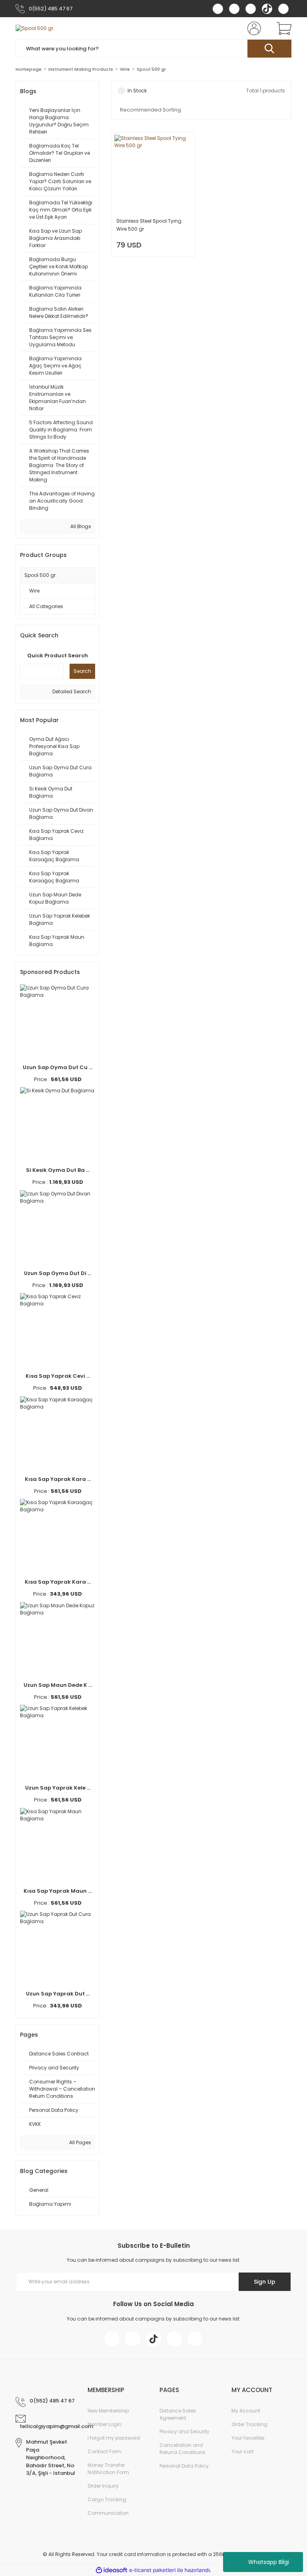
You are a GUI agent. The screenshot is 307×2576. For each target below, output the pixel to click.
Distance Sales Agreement (178, 2414)
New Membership (108, 2411)
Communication (108, 2513)
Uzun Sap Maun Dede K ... (58, 1685)
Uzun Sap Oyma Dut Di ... (58, 1273)
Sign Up (265, 2282)
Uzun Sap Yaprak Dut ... (58, 1994)
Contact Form (105, 2451)
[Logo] (35, 29)
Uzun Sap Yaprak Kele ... (58, 1788)
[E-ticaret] (153, 2570)
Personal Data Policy (184, 2466)
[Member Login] (253, 28)
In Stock (137, 91)
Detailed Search (71, 691)
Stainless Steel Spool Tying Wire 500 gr (149, 225)
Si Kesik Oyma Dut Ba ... (58, 1170)
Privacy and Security (184, 2431)
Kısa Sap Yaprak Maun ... (58, 1891)
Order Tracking (249, 2424)
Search (82, 671)
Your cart (242, 2451)
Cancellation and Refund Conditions (182, 2449)
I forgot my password (114, 2438)
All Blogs (80, 526)
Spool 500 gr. (152, 69)
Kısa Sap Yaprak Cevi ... (58, 1376)
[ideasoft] (112, 2570)
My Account (246, 2411)
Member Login (105, 2424)
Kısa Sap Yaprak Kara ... (58, 1479)
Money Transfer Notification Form (108, 2469)
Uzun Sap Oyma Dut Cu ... (58, 1067)
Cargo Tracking (107, 2499)
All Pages (80, 2142)
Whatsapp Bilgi (269, 2562)
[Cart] (282, 28)
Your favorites (248, 2438)
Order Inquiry (103, 2486)
